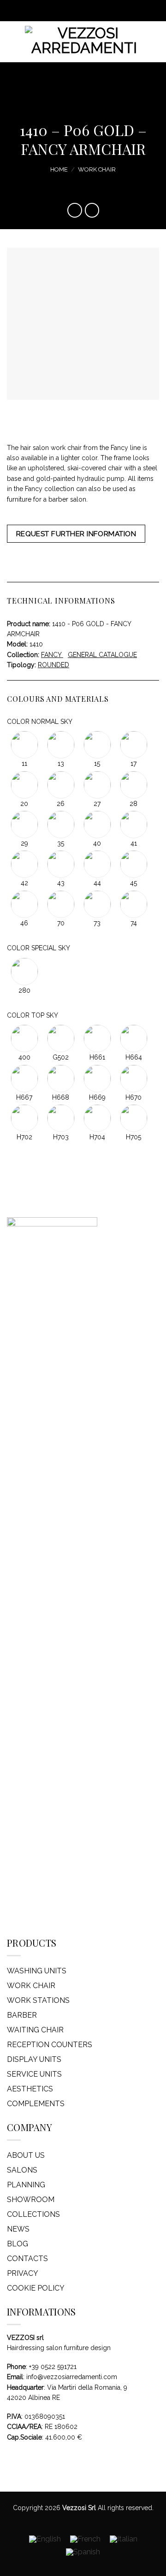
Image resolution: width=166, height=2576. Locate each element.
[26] (62, 784)
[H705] (133, 1118)
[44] (98, 864)
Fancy (52, 655)
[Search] (155, 42)
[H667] (25, 1078)
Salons (22, 2170)
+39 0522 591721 (53, 2367)
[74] (133, 903)
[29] (25, 824)
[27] (98, 784)
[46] (25, 903)
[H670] (133, 1078)
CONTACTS (27, 2259)
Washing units (37, 1971)
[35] (62, 824)
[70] (62, 903)
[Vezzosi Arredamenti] (84, 42)
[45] (133, 864)
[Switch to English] (45, 2539)
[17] (133, 744)
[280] (24, 971)
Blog (18, 2244)
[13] (62, 744)
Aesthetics (30, 2089)
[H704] (98, 1118)
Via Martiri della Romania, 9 (87, 2387)
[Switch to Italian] (124, 2539)
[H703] (62, 1118)
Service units (34, 2074)
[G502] (62, 1038)
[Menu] (12, 42)
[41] (133, 824)
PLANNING (26, 2185)
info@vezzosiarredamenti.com (72, 2377)
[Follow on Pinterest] (92, 11)
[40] (98, 824)
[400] (25, 1038)
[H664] (133, 1038)
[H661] (98, 1038)
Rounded (53, 665)
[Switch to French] (85, 2539)
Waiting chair (35, 2030)
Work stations (38, 2000)
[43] (62, 864)
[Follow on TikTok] (83, 11)
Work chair (97, 169)
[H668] (62, 1078)
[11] (25, 744)
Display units (34, 2059)
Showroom (31, 2200)
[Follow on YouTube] (101, 11)
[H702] (25, 1118)
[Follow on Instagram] (74, 11)
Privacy (23, 2273)
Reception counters (50, 2045)
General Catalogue (102, 655)
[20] (25, 784)
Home (59, 169)
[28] (133, 784)
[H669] (98, 1078)
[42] (25, 864)
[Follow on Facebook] (65, 11)
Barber (22, 2015)
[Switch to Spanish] (83, 2552)
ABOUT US (26, 2155)
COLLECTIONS (33, 2214)
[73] (98, 903)
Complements (36, 2104)
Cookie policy (36, 2288)
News (18, 2229)
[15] (98, 744)
